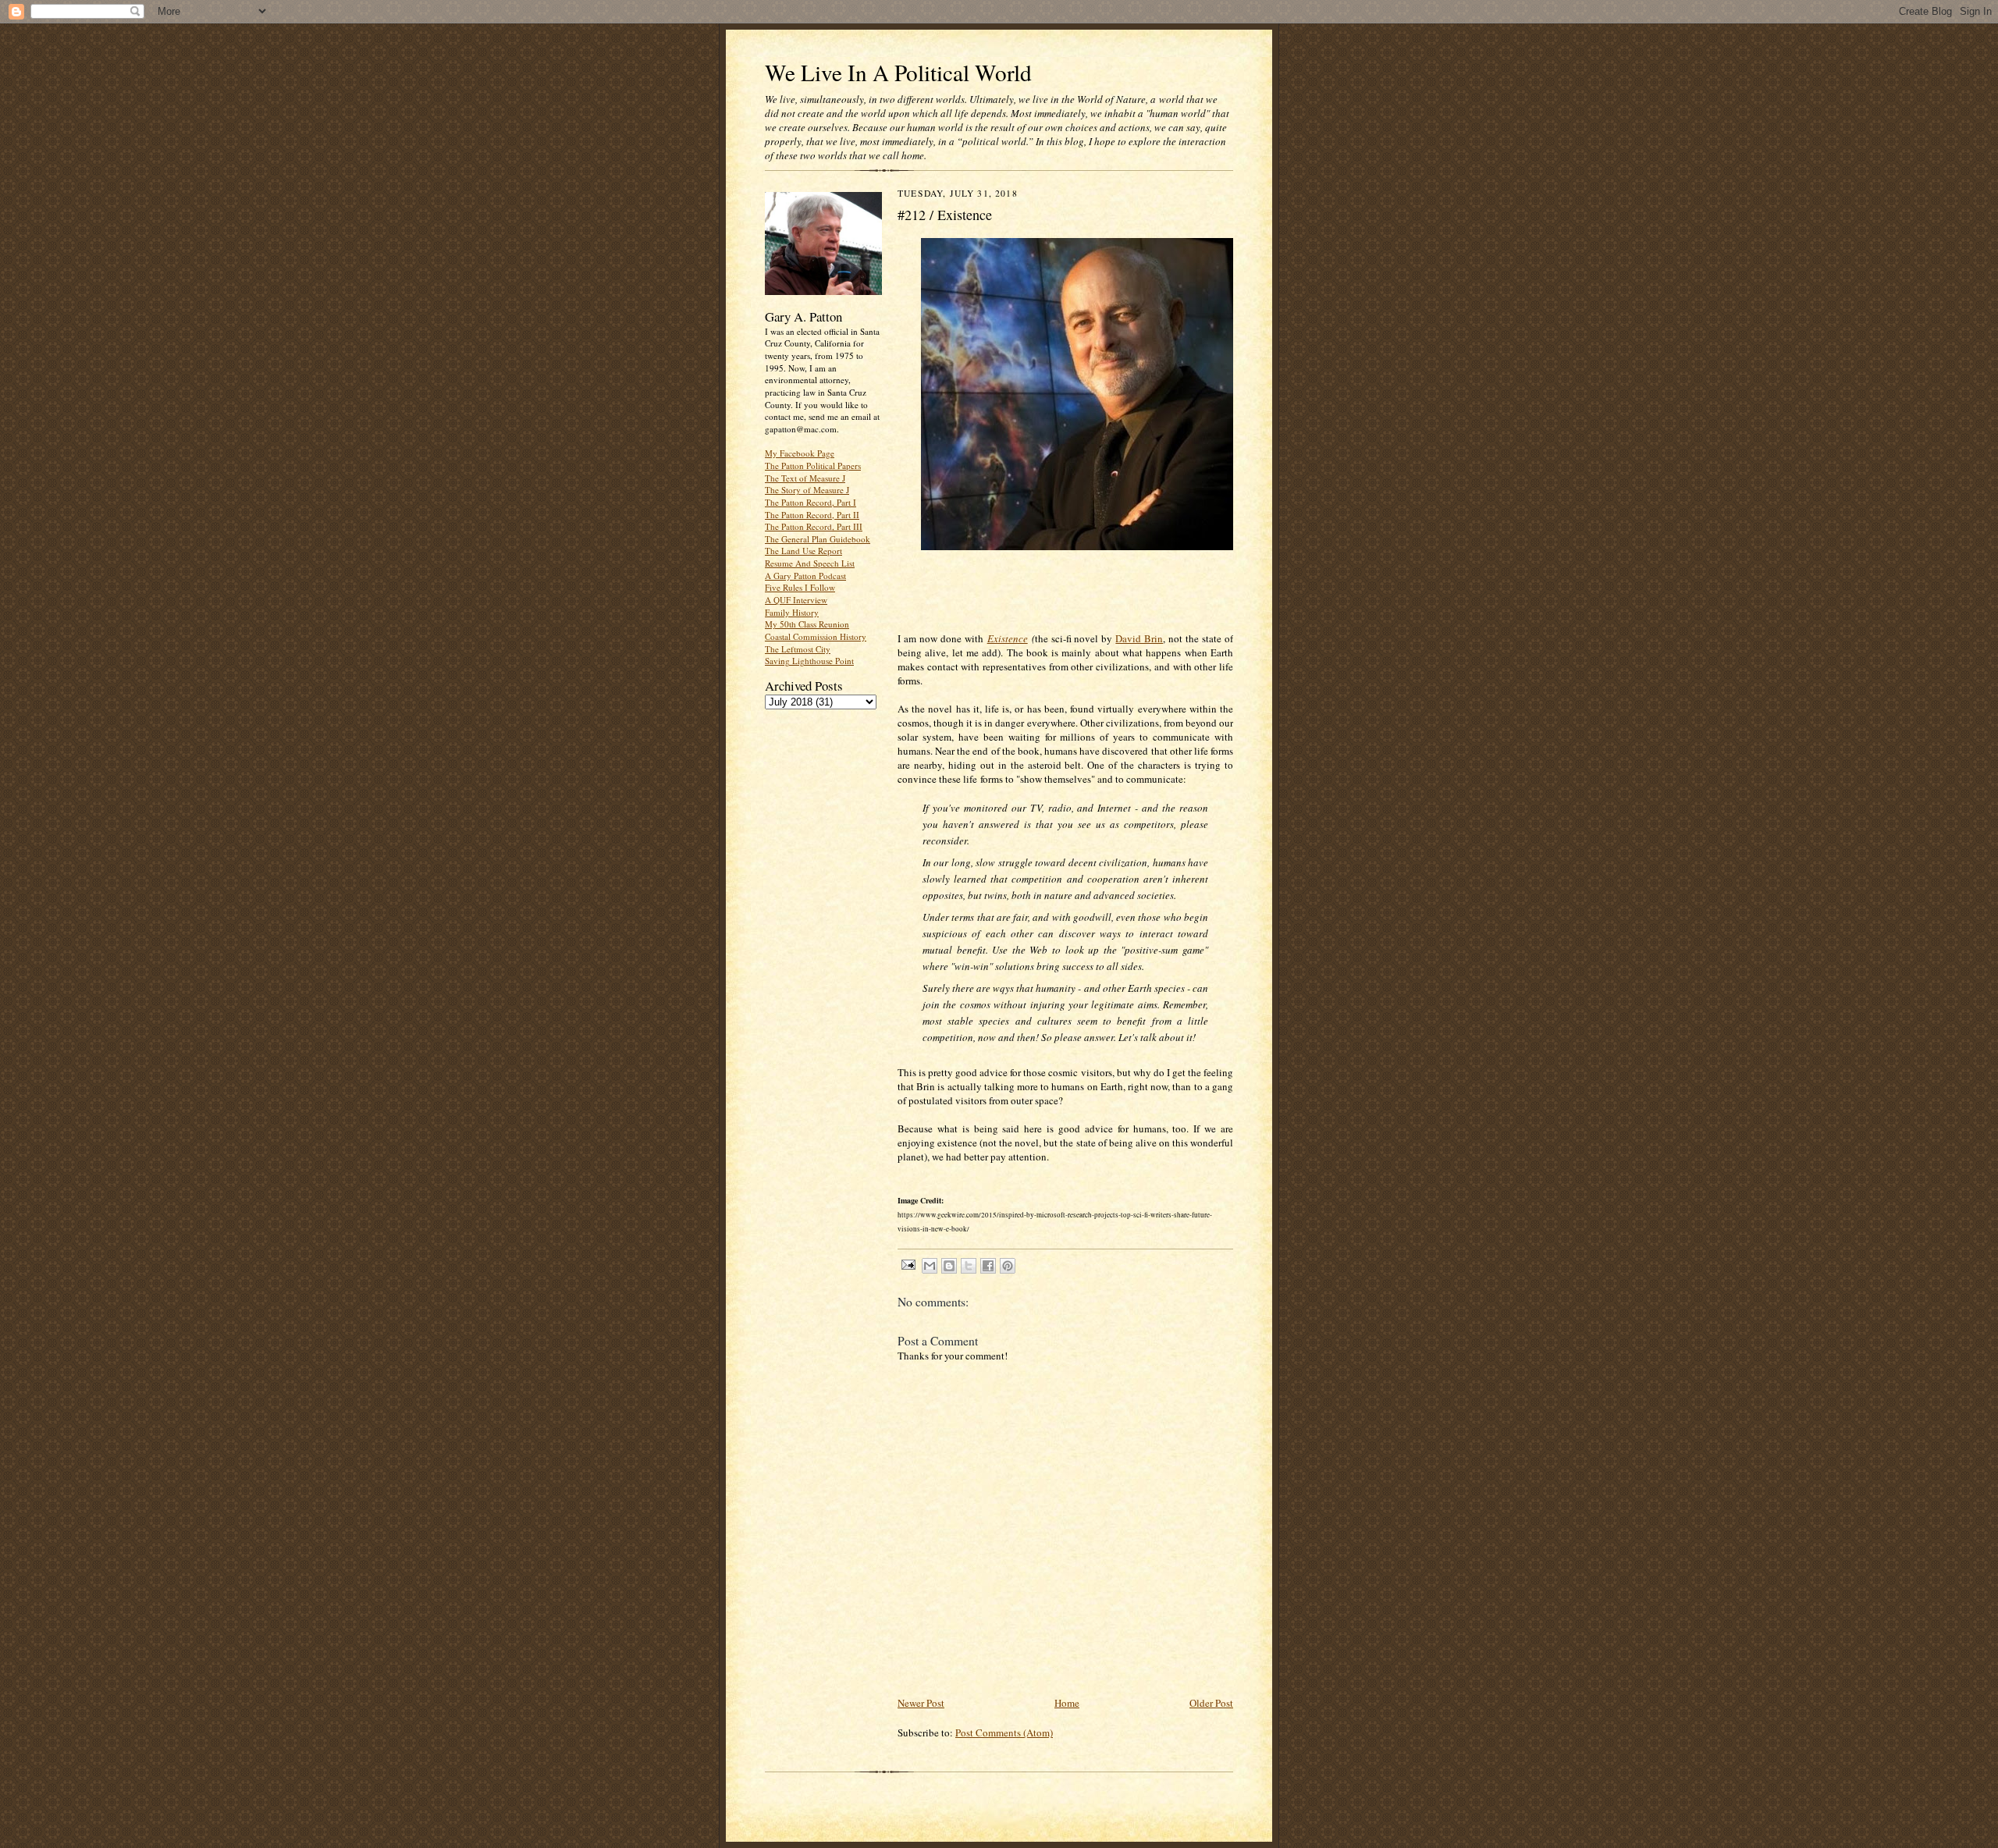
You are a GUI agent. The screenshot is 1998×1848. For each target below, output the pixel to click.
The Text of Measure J (805, 478)
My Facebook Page (800, 453)
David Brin (1139, 638)
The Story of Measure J (807, 490)
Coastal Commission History (816, 636)
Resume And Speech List (810, 563)
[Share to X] (969, 1266)
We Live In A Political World (898, 72)
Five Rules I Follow (800, 587)
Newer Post (921, 1703)
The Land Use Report (803, 551)
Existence (1008, 638)
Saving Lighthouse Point (809, 661)
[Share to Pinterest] (1008, 1266)
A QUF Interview (796, 600)
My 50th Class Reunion (807, 624)
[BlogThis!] (949, 1266)
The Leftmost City (798, 649)
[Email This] (930, 1266)
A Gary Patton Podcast (805, 576)
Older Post (1211, 1703)
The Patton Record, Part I (811, 502)
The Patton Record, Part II (812, 515)
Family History (792, 612)
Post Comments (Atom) (1004, 1732)
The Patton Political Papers (813, 466)
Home (1067, 1703)
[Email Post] (908, 1264)
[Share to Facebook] (988, 1266)
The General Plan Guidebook (818, 539)
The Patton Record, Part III (814, 526)
